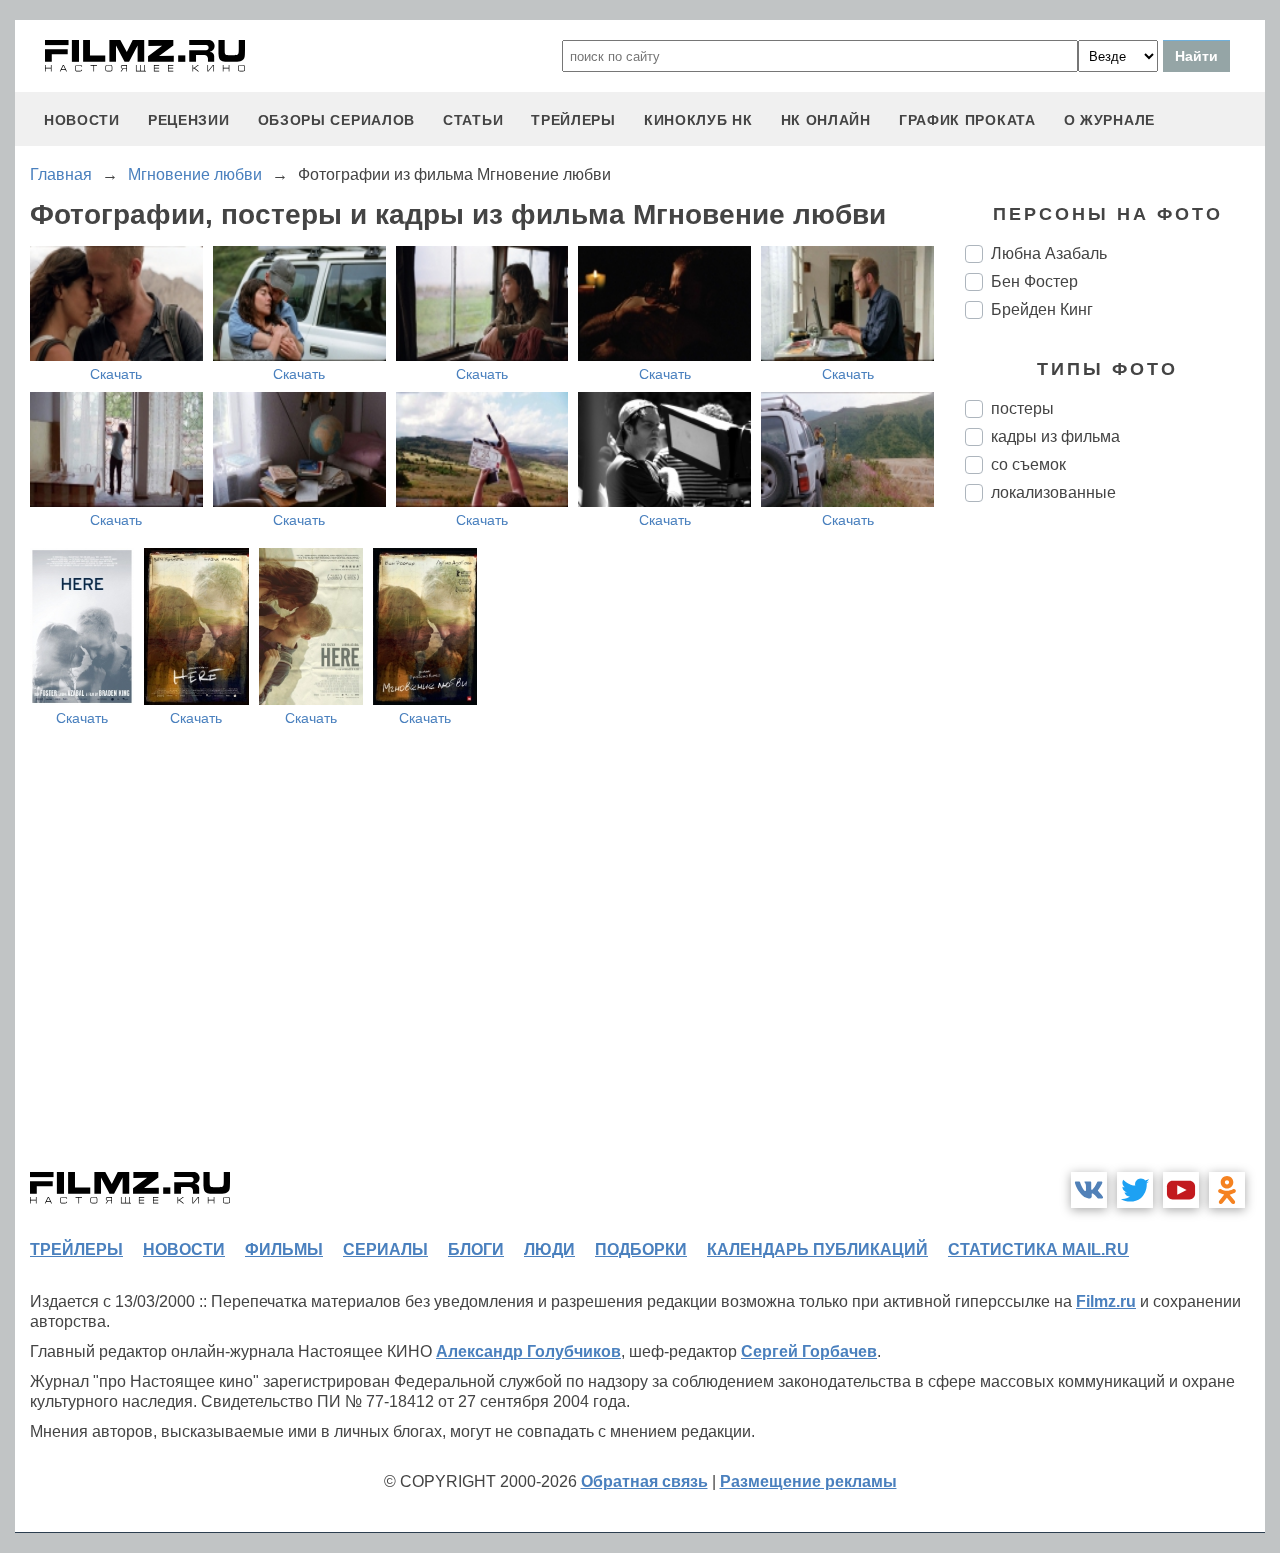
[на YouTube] (1181, 1190)
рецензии (189, 120)
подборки (641, 1249)
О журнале (1109, 120)
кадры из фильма (1055, 436)
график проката (967, 120)
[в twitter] (1135, 1190)
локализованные (1053, 492)
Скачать (116, 374)
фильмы (284, 1249)
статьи (473, 120)
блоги (476, 1249)
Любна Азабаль (1049, 253)
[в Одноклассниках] (1227, 1190)
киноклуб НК (698, 120)
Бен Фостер (1034, 281)
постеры (1022, 408)
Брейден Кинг (1042, 309)
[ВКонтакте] (1089, 1190)
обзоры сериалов (337, 120)
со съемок (1028, 464)
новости (82, 120)
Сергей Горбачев (809, 1351)
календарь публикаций (817, 1249)
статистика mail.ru (1038, 1249)
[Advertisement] (1115, 852)
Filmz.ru (1106, 1301)
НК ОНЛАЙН (826, 120)
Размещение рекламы (808, 1481)
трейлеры (573, 120)
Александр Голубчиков (528, 1351)
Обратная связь (644, 1481)
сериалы (385, 1249)
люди (549, 1249)
